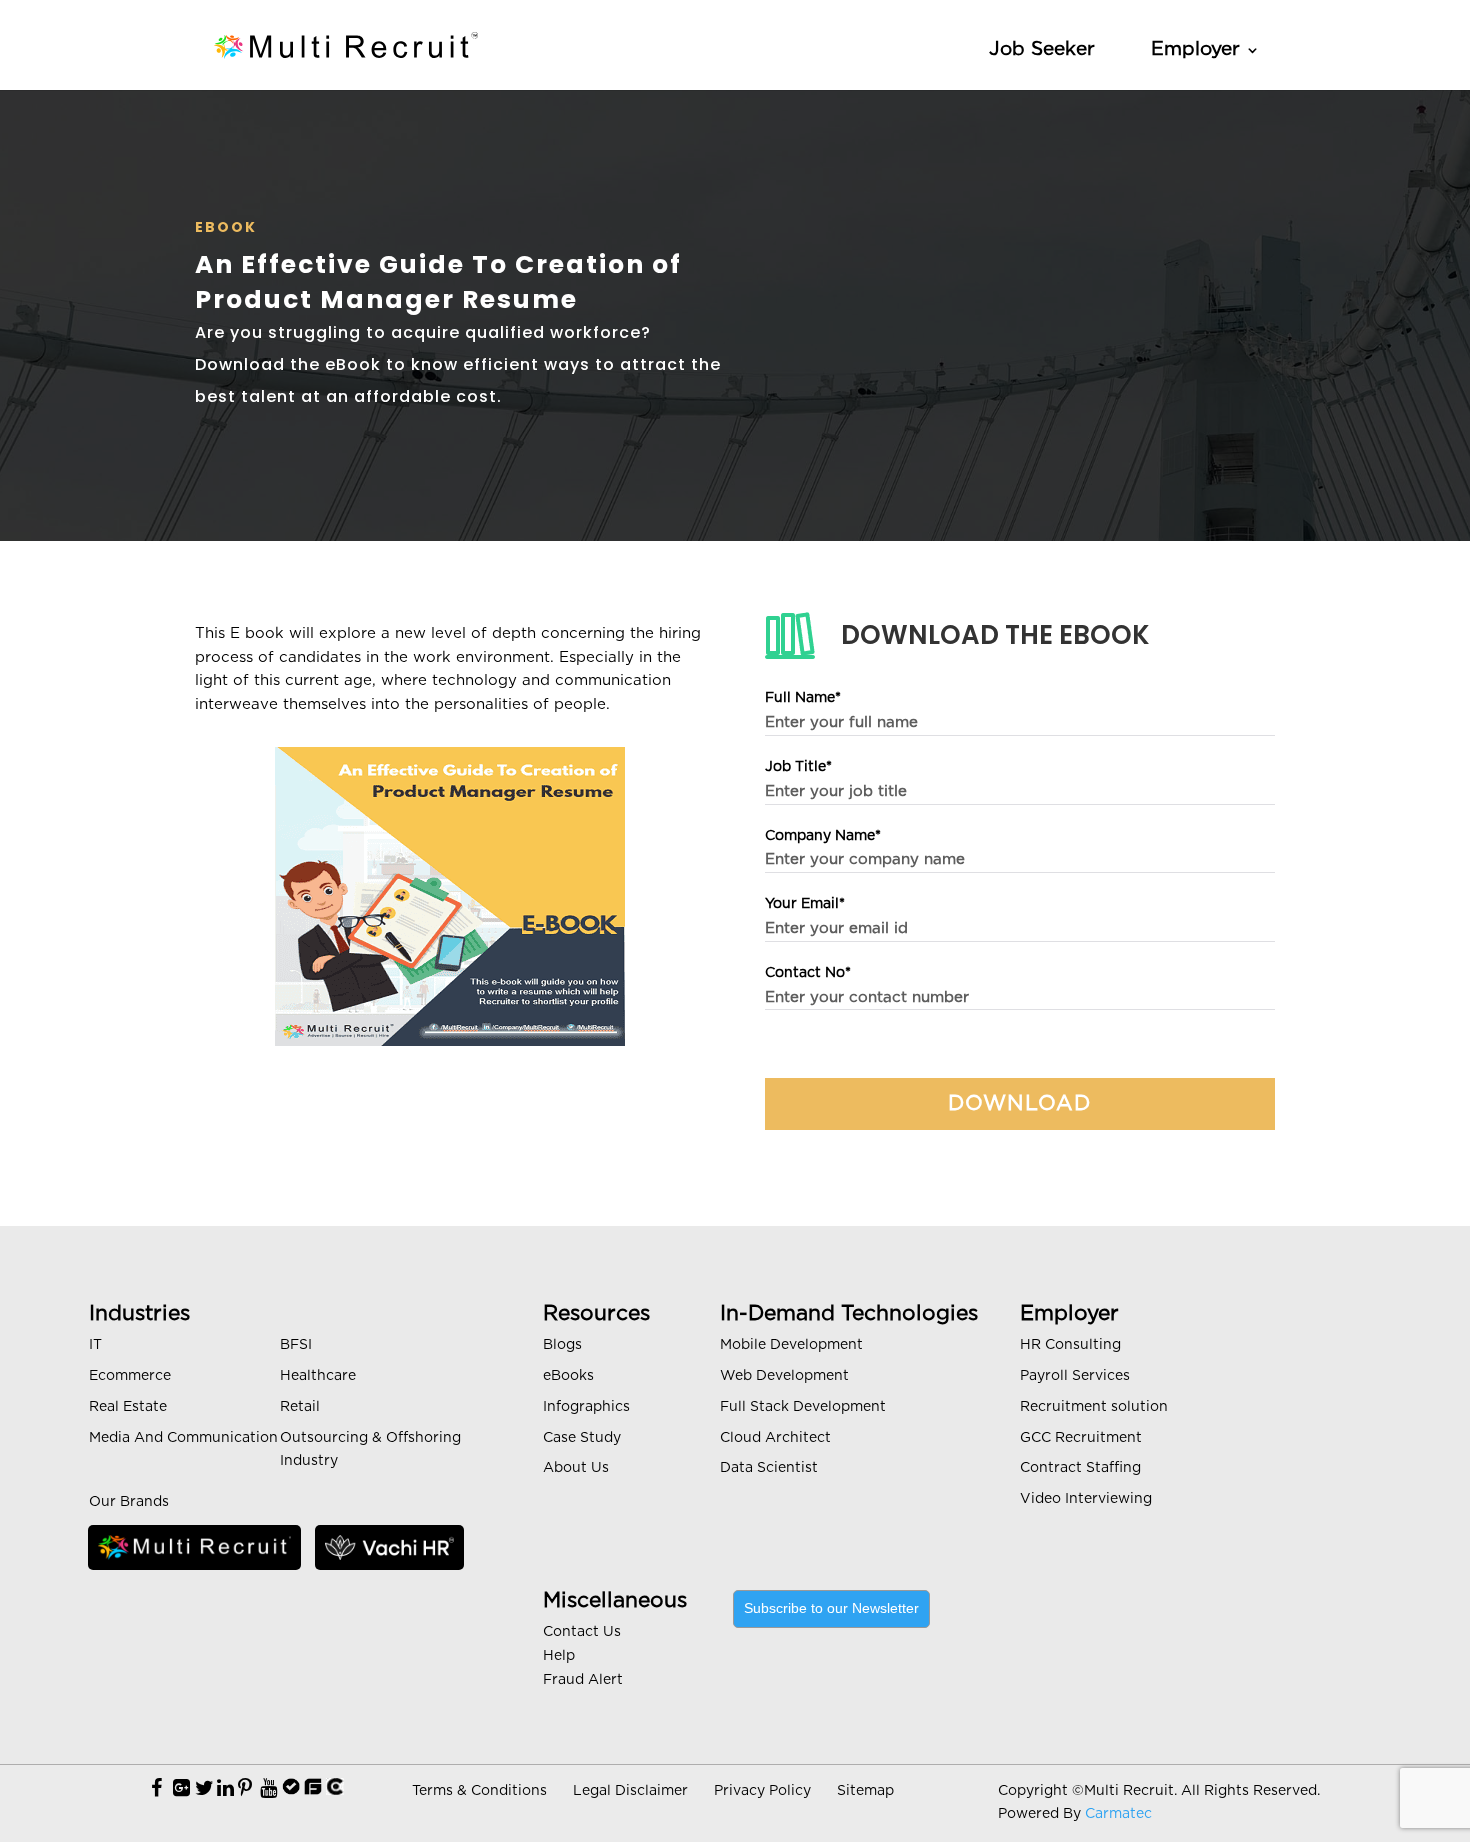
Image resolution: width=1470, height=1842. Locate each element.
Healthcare (318, 1376)
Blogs (562, 1345)
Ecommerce (130, 1376)
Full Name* (803, 698)
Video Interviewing (1086, 1499)
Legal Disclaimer (630, 1791)
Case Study (582, 1438)
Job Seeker (1042, 49)
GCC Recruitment (1081, 1438)
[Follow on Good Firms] (313, 1789)
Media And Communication (183, 1438)
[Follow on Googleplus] (181, 1789)
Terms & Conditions (479, 1791)
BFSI (296, 1345)
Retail (300, 1407)
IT (95, 1345)
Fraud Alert (583, 1680)
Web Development (784, 1376)
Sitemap (865, 1791)
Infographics (586, 1407)
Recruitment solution (1094, 1407)
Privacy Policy (762, 1791)
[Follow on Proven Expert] (291, 1789)
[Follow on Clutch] (335, 1789)
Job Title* (798, 767)
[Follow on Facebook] (156, 1789)
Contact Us (582, 1632)
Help (559, 1656)
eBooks (568, 1376)
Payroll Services (1075, 1376)
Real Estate (128, 1407)
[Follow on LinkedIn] (225, 1789)
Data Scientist (769, 1468)
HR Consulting (1070, 1345)
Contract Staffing (1080, 1468)
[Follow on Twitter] (204, 1789)
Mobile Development (791, 1345)
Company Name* (823, 836)
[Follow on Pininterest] (245, 1789)
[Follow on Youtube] (268, 1789)
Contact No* (808, 973)
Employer (1195, 49)
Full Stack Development (803, 1407)
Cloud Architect (775, 1438)
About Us (576, 1468)
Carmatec (1118, 1814)
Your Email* (805, 904)
